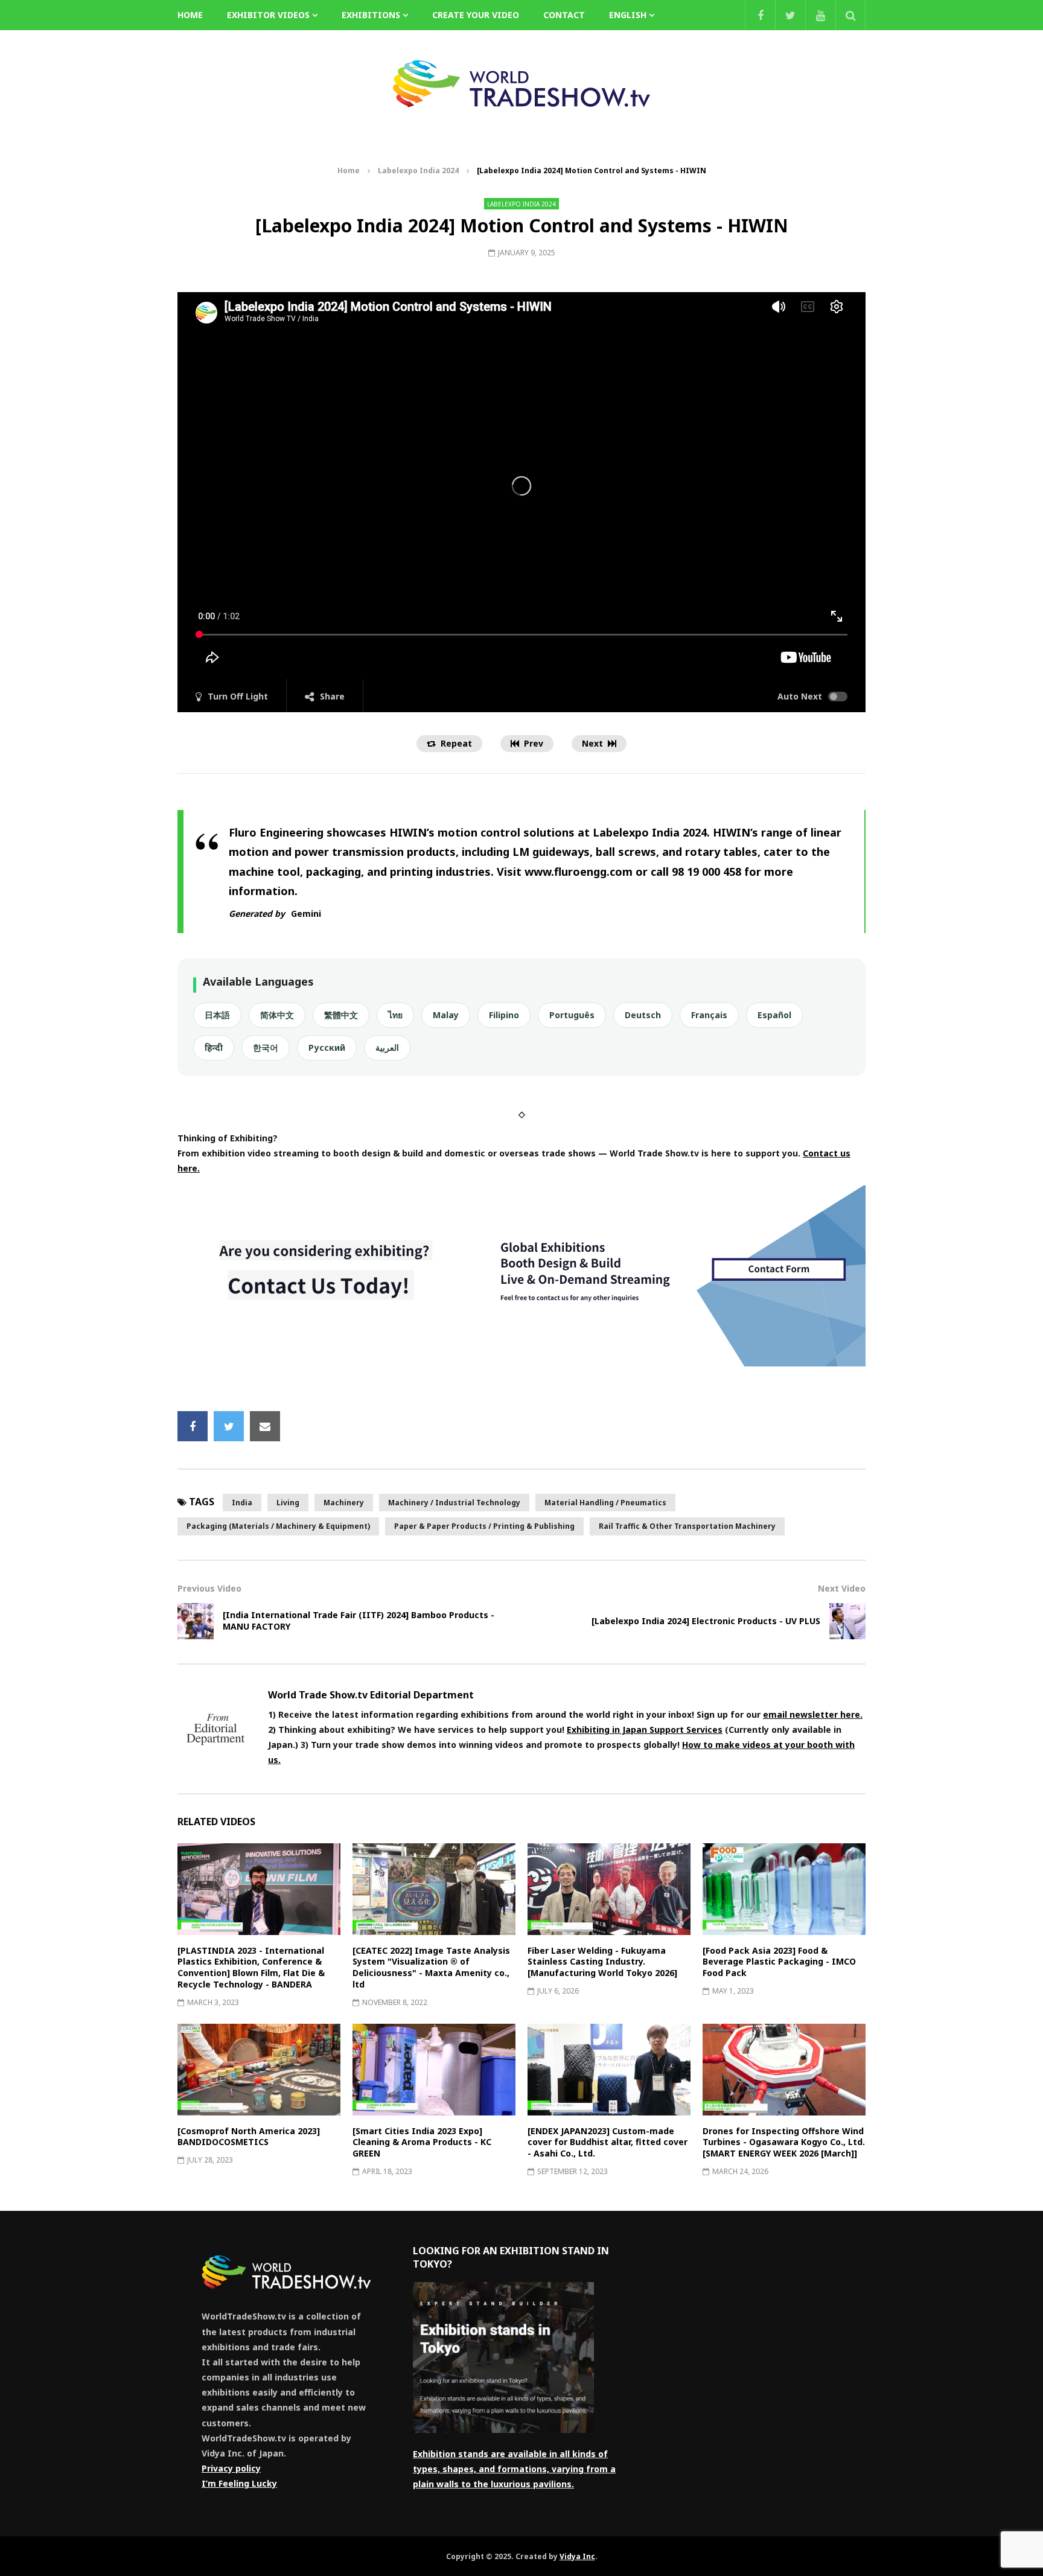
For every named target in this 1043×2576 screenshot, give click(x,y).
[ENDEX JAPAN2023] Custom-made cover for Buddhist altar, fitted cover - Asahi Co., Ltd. (608, 2142)
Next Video (842, 1588)
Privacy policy (231, 2468)
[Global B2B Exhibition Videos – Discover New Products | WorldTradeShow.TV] (521, 84)
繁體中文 (341, 1015)
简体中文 (277, 1015)
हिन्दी (214, 1047)
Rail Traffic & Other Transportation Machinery (687, 1526)
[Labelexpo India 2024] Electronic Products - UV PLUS (706, 1621)
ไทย (395, 1015)
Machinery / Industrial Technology (454, 1503)
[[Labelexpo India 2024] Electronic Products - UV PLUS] (847, 1621)
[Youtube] (820, 15)
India (242, 1503)
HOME (190, 15)
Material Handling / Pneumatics (605, 1503)
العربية (387, 1047)
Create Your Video (476, 15)
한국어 (266, 1047)
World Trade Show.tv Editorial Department (371, 1695)
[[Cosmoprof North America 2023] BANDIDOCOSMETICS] (259, 2070)
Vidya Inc (577, 2556)
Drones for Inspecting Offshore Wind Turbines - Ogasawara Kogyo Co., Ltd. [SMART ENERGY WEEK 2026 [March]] (784, 2142)
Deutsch (643, 1015)
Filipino (504, 1015)
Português (572, 1015)
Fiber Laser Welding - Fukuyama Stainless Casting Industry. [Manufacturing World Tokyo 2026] (602, 1962)
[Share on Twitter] (229, 1426)
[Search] (850, 15)
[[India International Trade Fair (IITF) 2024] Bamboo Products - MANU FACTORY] (196, 1621)
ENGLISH (628, 15)
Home (349, 171)
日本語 (217, 1015)
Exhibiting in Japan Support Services (645, 1730)
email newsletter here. (813, 1714)
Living (288, 1503)
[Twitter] (790, 15)
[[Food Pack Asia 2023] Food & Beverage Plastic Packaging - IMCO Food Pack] (784, 1889)
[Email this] (265, 1426)
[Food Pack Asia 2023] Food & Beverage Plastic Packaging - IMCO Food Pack (779, 1962)
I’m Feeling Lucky (239, 2483)
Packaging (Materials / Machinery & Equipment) (278, 1526)
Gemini (306, 913)
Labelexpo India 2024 (418, 171)
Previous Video (209, 1588)
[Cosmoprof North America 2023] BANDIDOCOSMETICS (249, 2137)
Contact (564, 15)
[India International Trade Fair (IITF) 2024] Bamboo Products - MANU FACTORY (359, 1621)
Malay (446, 1015)
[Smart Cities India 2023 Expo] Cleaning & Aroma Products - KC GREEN (422, 2142)
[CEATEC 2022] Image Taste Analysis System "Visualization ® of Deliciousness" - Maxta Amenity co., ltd (431, 1968)
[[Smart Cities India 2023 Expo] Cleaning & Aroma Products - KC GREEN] (434, 2070)
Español (774, 1015)
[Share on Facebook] (193, 1426)
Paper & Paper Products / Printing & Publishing (484, 1526)
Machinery (344, 1503)
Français (709, 1015)
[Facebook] (760, 15)
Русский (327, 1047)
